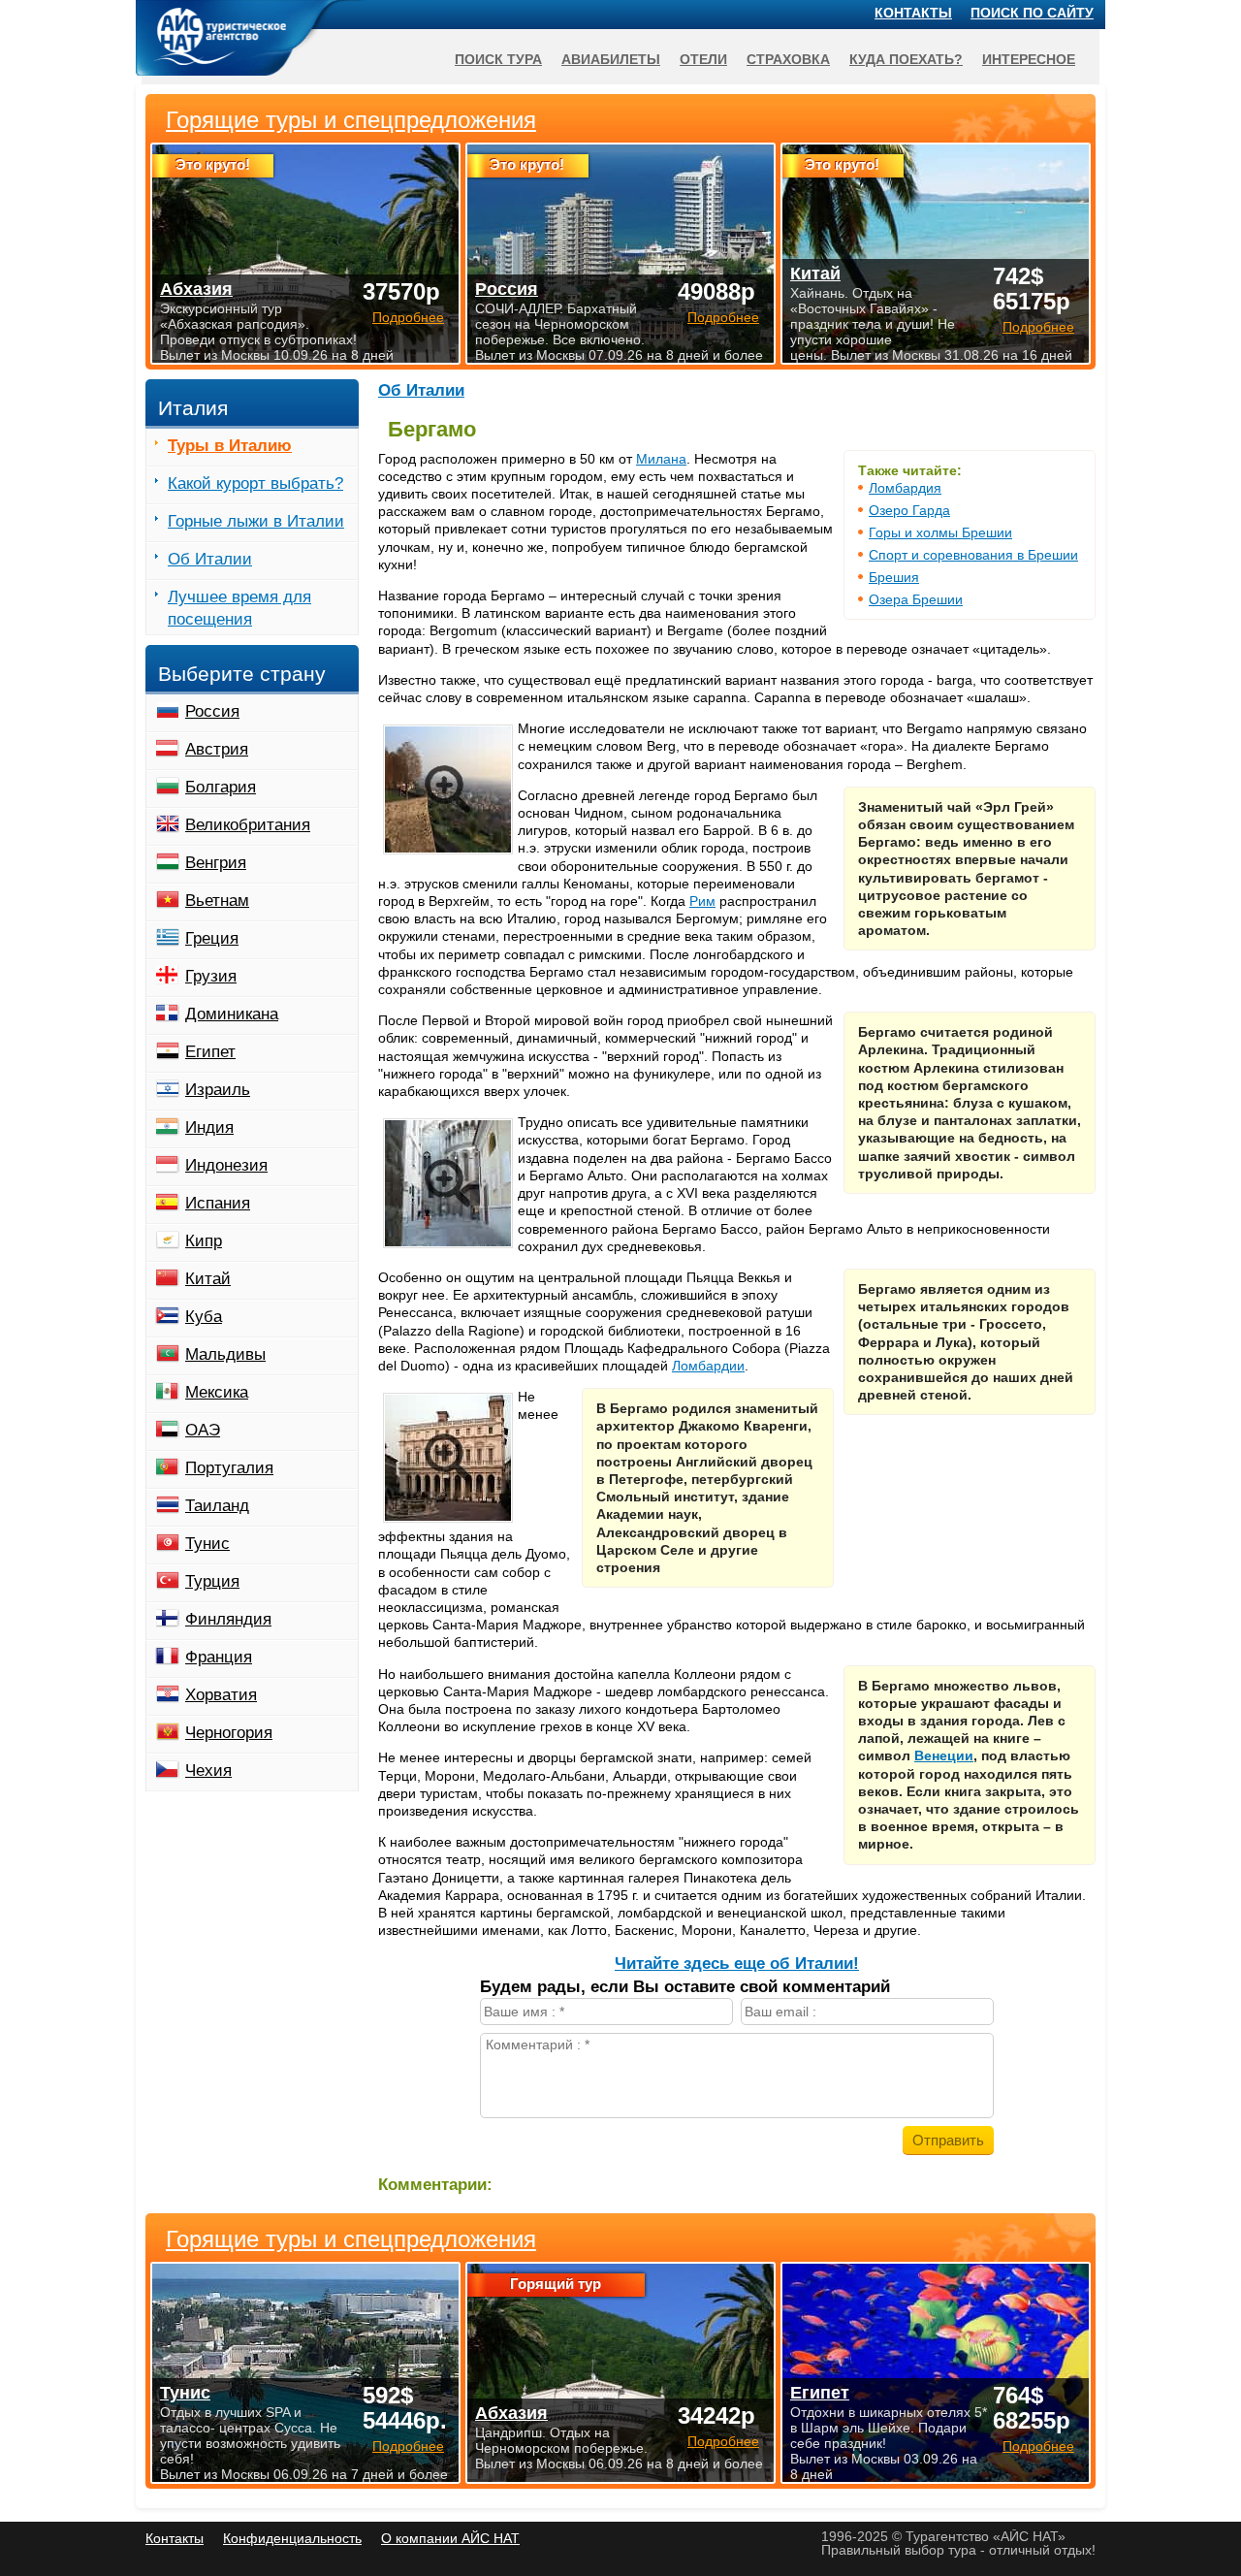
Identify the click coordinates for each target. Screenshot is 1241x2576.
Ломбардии (708, 1366)
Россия (212, 711)
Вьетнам (217, 901)
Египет (210, 1052)
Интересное (1029, 59)
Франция (219, 1657)
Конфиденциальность (292, 2538)
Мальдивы (225, 1354)
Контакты (913, 13)
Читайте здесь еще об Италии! (737, 1964)
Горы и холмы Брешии (940, 532)
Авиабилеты (611, 59)
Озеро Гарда (909, 510)
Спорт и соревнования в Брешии (973, 555)
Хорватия (221, 1695)
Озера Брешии (916, 599)
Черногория (229, 1733)
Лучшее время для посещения (239, 608)
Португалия (229, 1468)
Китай (208, 1279)
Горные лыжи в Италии (256, 521)
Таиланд (217, 1506)
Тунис (207, 1544)
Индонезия (226, 1165)
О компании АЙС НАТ (450, 2538)
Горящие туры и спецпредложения (351, 2239)
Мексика (217, 1392)
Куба (204, 1317)
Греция (212, 938)
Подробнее (408, 2446)
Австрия (217, 749)
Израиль (218, 1090)
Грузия (211, 976)
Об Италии (421, 390)
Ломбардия (905, 488)
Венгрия (216, 863)
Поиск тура (498, 59)
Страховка (788, 59)
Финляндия (228, 1619)
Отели (703, 59)
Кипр (204, 1241)
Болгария (221, 787)
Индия (209, 1127)
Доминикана (232, 1014)
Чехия (208, 1771)
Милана (661, 459)
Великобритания (248, 825)
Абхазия (511, 2413)
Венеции (944, 1755)
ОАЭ (203, 1430)
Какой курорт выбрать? (255, 483)
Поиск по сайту (1032, 13)
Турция (212, 1581)
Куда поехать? (906, 59)
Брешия (894, 577)
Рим (702, 901)
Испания (218, 1203)
